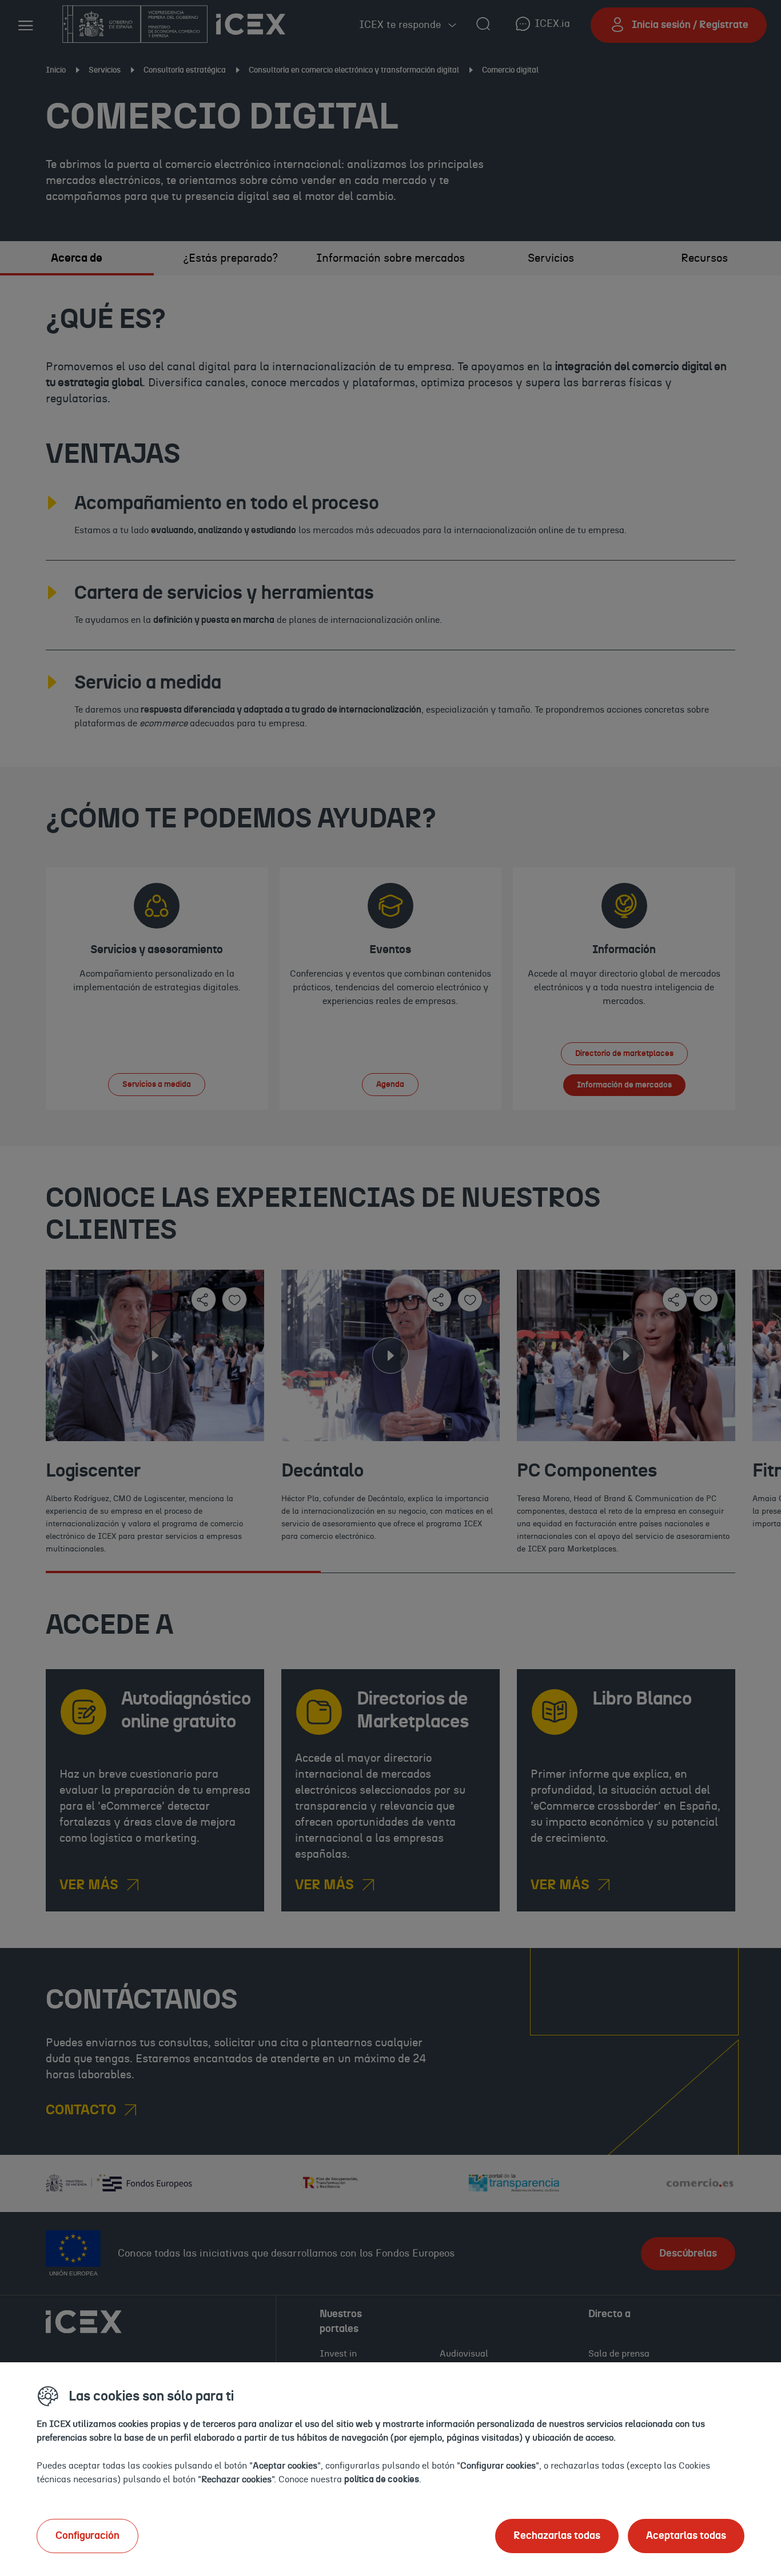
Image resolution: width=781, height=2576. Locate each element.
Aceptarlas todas (686, 2536)
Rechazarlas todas (557, 2536)
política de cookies (382, 2479)
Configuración (87, 2536)
